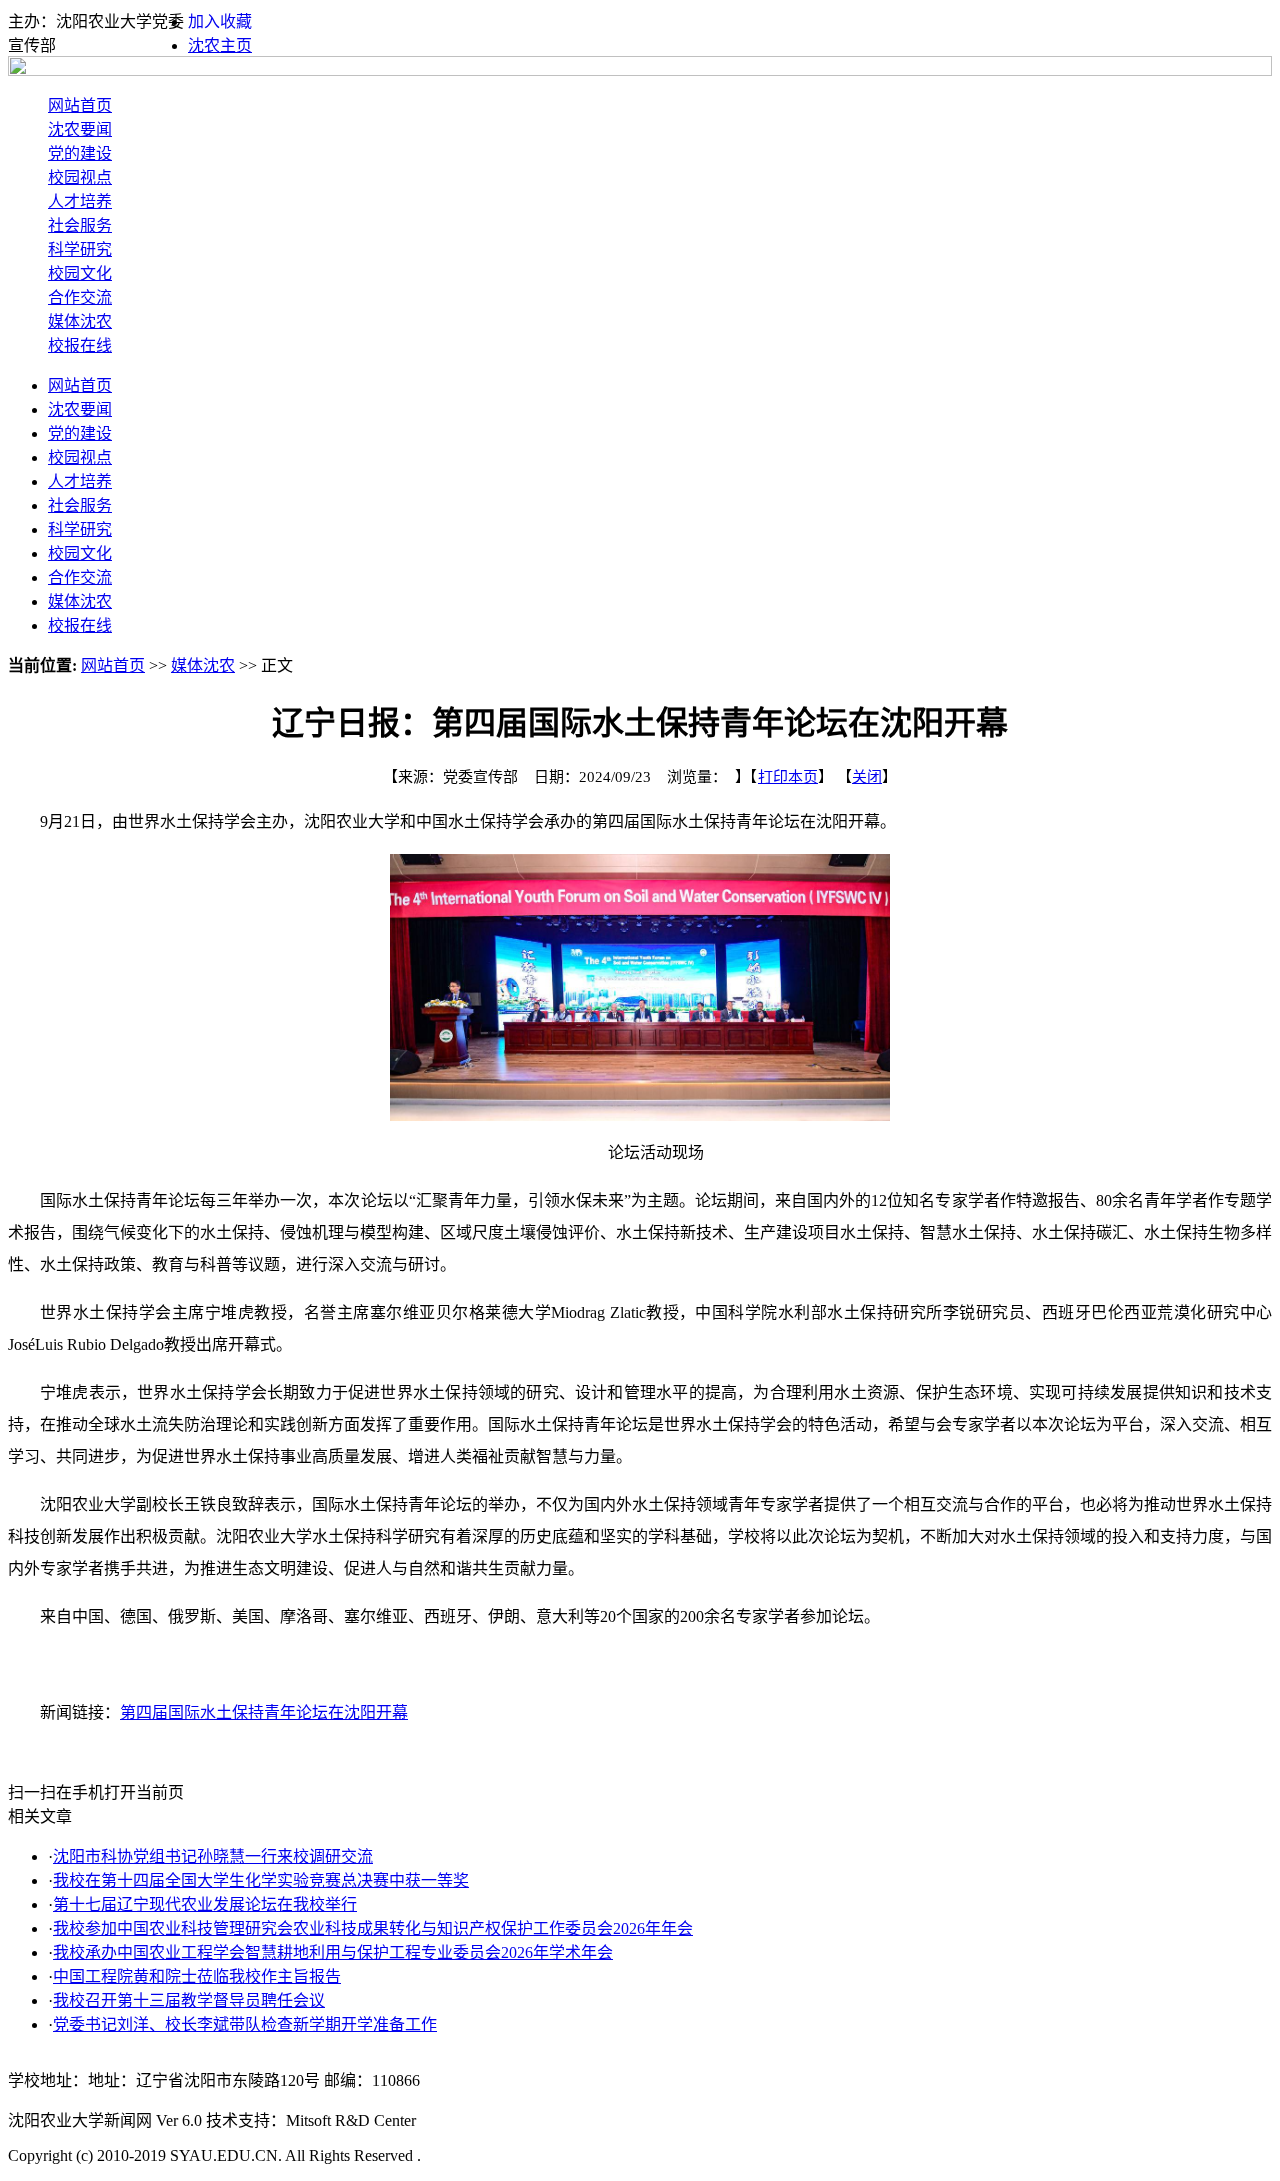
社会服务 (80, 225)
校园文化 (80, 273)
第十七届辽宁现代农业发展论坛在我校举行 (205, 1904)
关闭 (867, 777)
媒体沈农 (80, 321)
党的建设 (80, 153)
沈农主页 (220, 45)
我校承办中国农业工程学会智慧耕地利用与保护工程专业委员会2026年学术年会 (333, 1952)
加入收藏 (220, 21)
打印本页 (788, 777)
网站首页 (80, 105)
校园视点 (80, 177)
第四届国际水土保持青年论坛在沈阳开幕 (264, 1712)
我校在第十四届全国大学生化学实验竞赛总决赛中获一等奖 (261, 1880)
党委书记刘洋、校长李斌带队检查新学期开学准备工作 (245, 2024)
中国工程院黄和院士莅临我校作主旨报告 (197, 1976)
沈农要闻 (80, 129)
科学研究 (80, 249)
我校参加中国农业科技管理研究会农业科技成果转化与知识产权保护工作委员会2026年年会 (373, 1928)
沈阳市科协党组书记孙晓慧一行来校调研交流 (213, 1856)
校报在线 (80, 345)
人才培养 (80, 201)
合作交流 (80, 297)
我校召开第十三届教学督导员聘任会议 (189, 2000)
